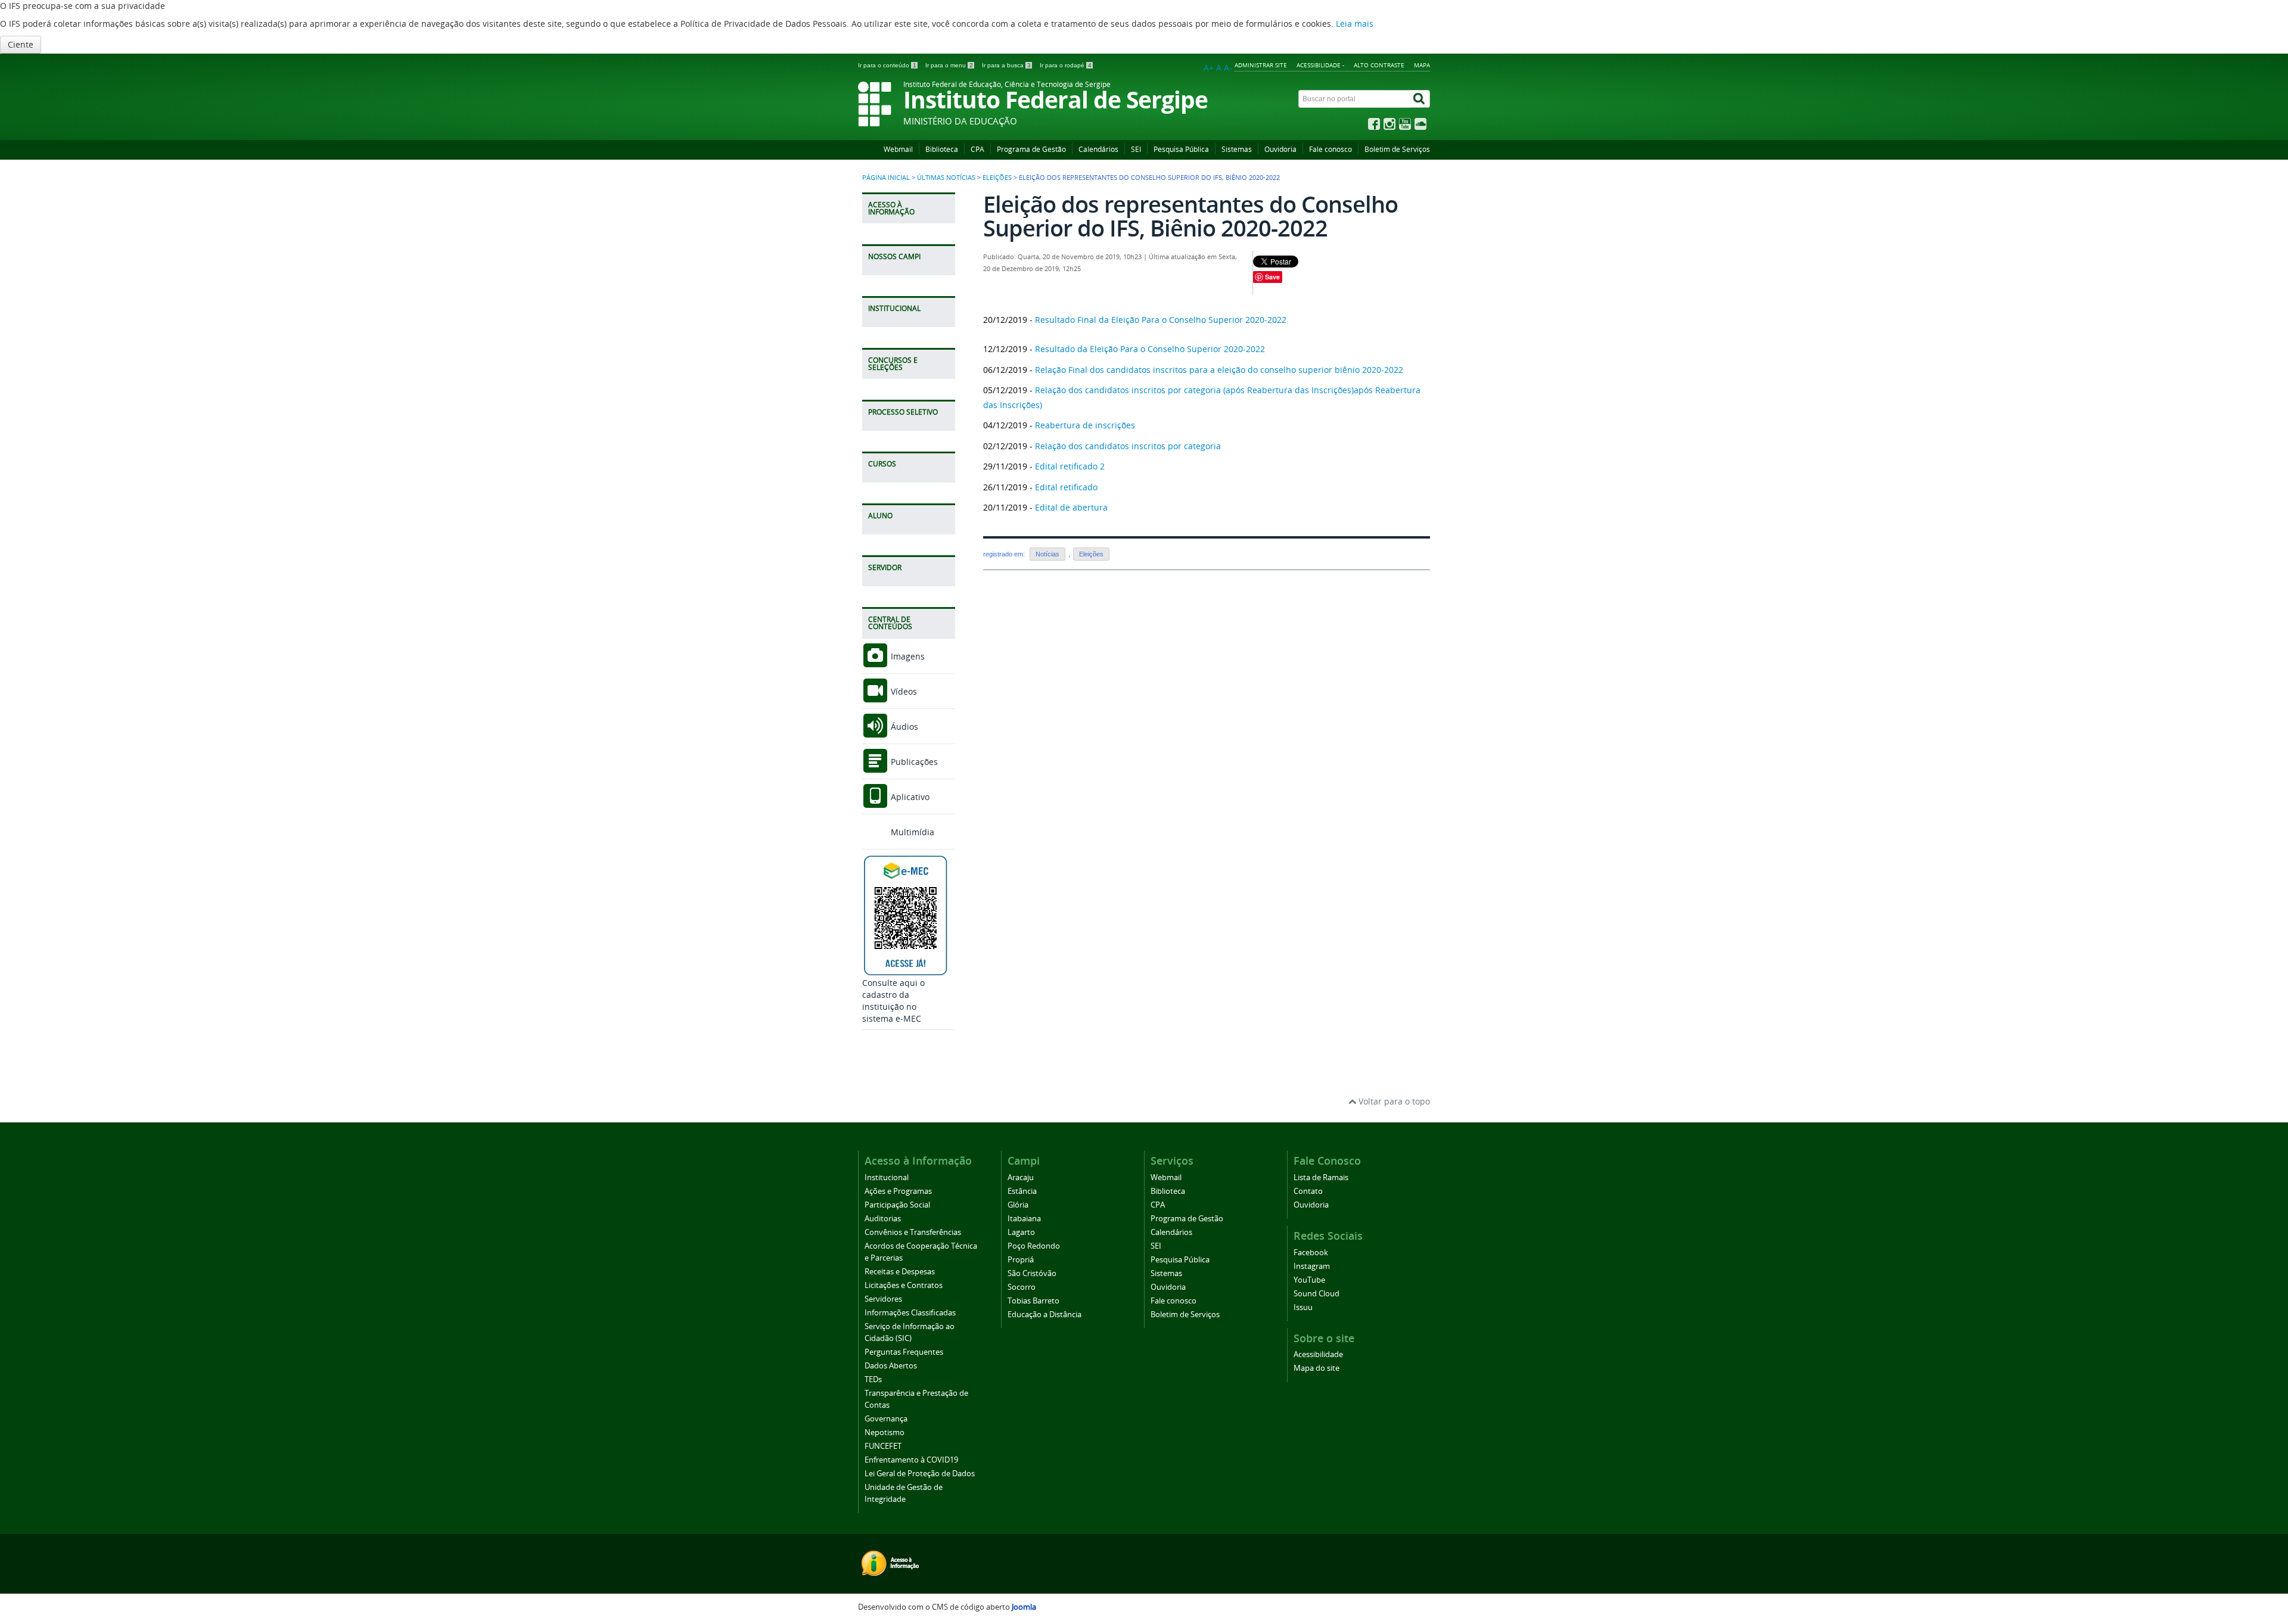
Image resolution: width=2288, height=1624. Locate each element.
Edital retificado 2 (1070, 466)
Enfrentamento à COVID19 (911, 1460)
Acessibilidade (1318, 1354)
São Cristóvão (1032, 1273)
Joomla (1024, 1607)
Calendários (1098, 149)
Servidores (883, 1299)
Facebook (1311, 1253)
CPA (977, 149)
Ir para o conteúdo (887, 65)
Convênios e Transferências (913, 1232)
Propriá (1021, 1260)
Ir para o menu (949, 65)
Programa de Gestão (1031, 149)
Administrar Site (1261, 65)
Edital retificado (1066, 487)
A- (1228, 68)
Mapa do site (1316, 1368)
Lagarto (1021, 1232)
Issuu (1303, 1307)
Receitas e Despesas (900, 1272)
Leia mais (1355, 24)
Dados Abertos (891, 1366)
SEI (1136, 149)
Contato (1308, 1191)
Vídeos (903, 691)
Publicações (913, 762)
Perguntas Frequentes (904, 1352)
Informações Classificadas (910, 1313)
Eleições (997, 178)
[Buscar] (1420, 99)
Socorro (1022, 1287)
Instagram (1312, 1266)
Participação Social (897, 1205)
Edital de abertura (1071, 507)
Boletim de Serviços (1397, 149)
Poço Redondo (1034, 1246)
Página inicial (886, 178)
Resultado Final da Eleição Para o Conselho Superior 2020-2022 (1161, 320)
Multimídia (911, 832)
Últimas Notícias (946, 178)
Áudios (903, 727)
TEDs (873, 1379)
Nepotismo (885, 1432)
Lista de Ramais (1321, 1177)
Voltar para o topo (1393, 1101)
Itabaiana (1024, 1219)
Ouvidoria (1280, 149)
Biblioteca (942, 149)
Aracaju (1021, 1177)
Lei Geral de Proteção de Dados (920, 1474)
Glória (1018, 1205)
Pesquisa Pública (1181, 149)
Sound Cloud (1316, 1294)
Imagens (907, 656)
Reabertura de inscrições (1085, 425)
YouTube (1309, 1280)
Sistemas (1237, 149)
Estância (1022, 1191)
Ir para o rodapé (1066, 65)
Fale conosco (1330, 149)
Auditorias (883, 1219)
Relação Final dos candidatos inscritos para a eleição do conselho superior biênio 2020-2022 (1219, 370)
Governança (886, 1419)
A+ (1209, 68)
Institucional (887, 1177)
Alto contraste (1379, 65)
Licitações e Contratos (904, 1285)
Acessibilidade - (1320, 65)
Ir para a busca (1006, 65)
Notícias (1047, 554)
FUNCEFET (883, 1446)
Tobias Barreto (1033, 1301)
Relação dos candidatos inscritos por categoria (1128, 446)
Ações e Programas (898, 1191)
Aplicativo (909, 797)
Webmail (898, 149)
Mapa (1422, 65)
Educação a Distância (1044, 1315)
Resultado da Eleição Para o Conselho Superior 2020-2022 (1150, 349)
